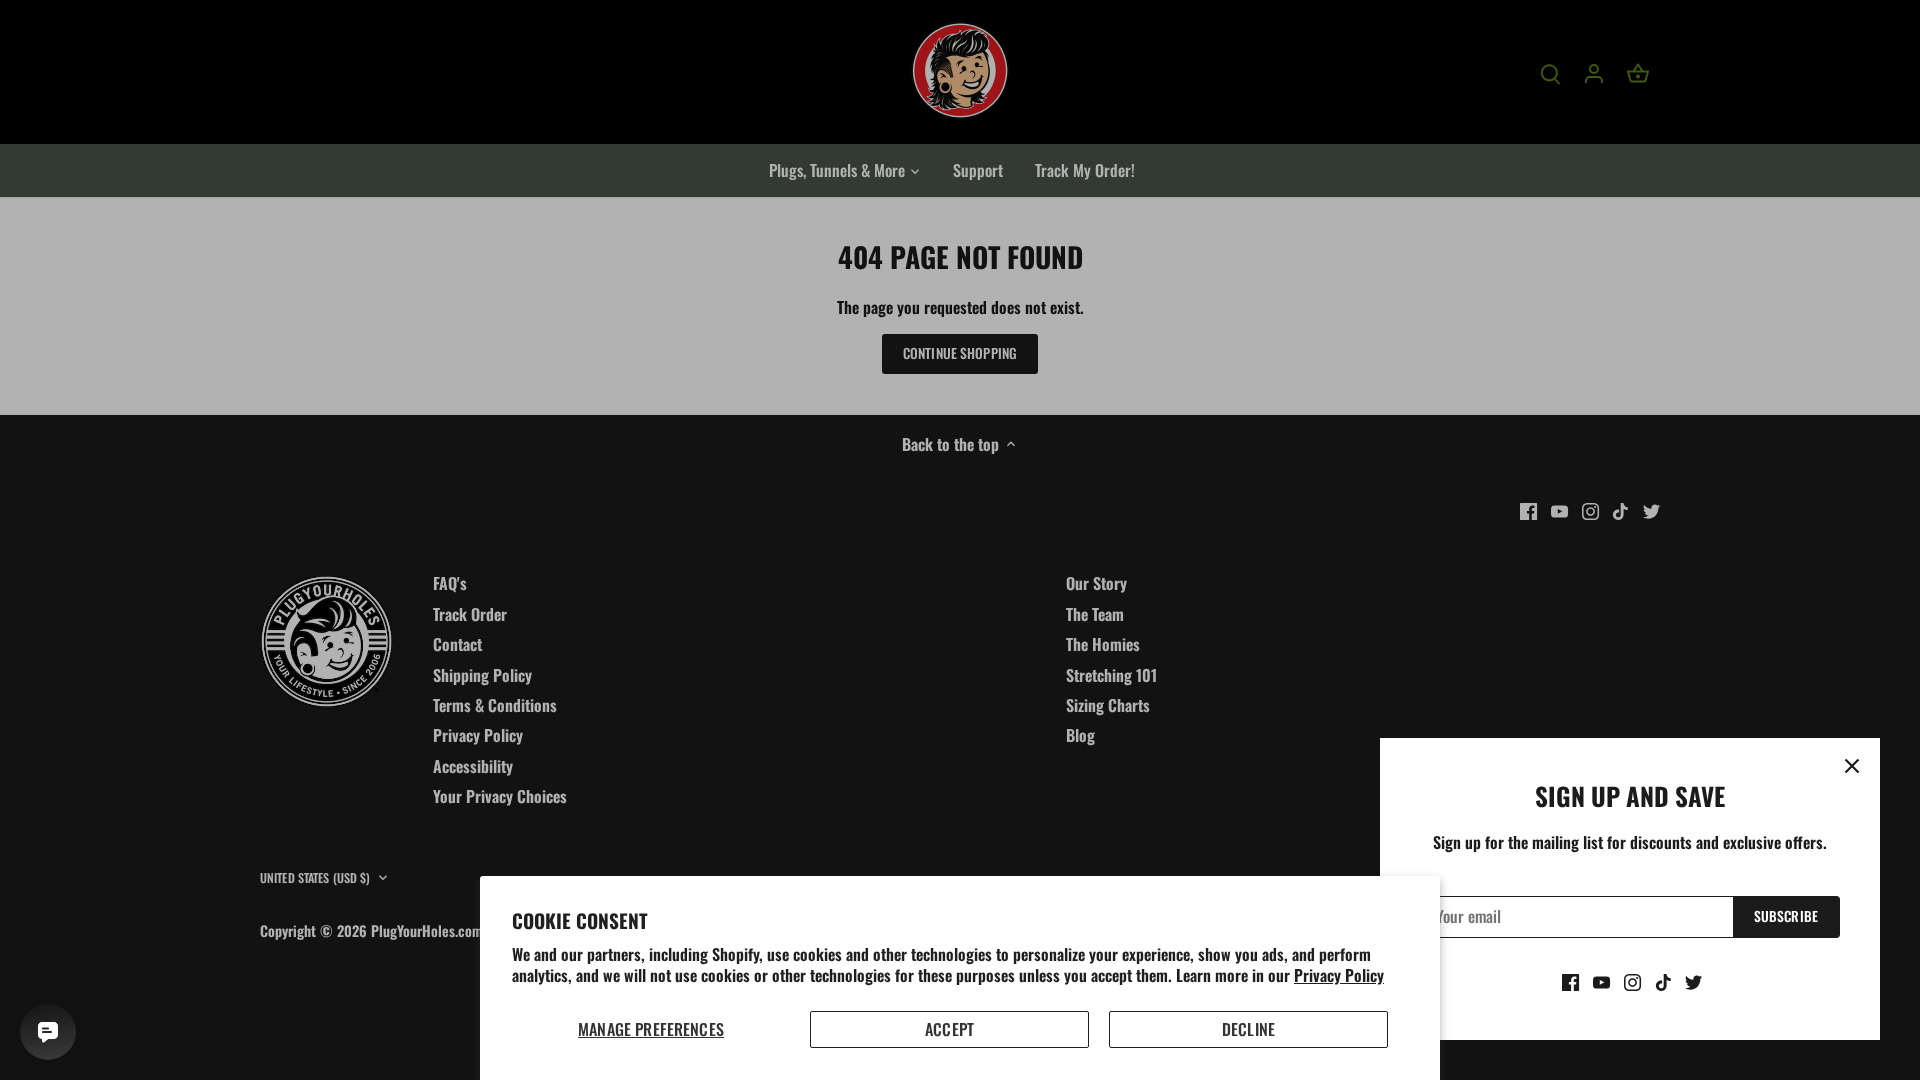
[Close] (1852, 766)
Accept (949, 1029)
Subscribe (1786, 916)
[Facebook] (1570, 981)
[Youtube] (1601, 981)
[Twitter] (1693, 981)
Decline (1248, 1029)
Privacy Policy (1339, 975)
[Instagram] (1632, 981)
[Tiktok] (1663, 981)
